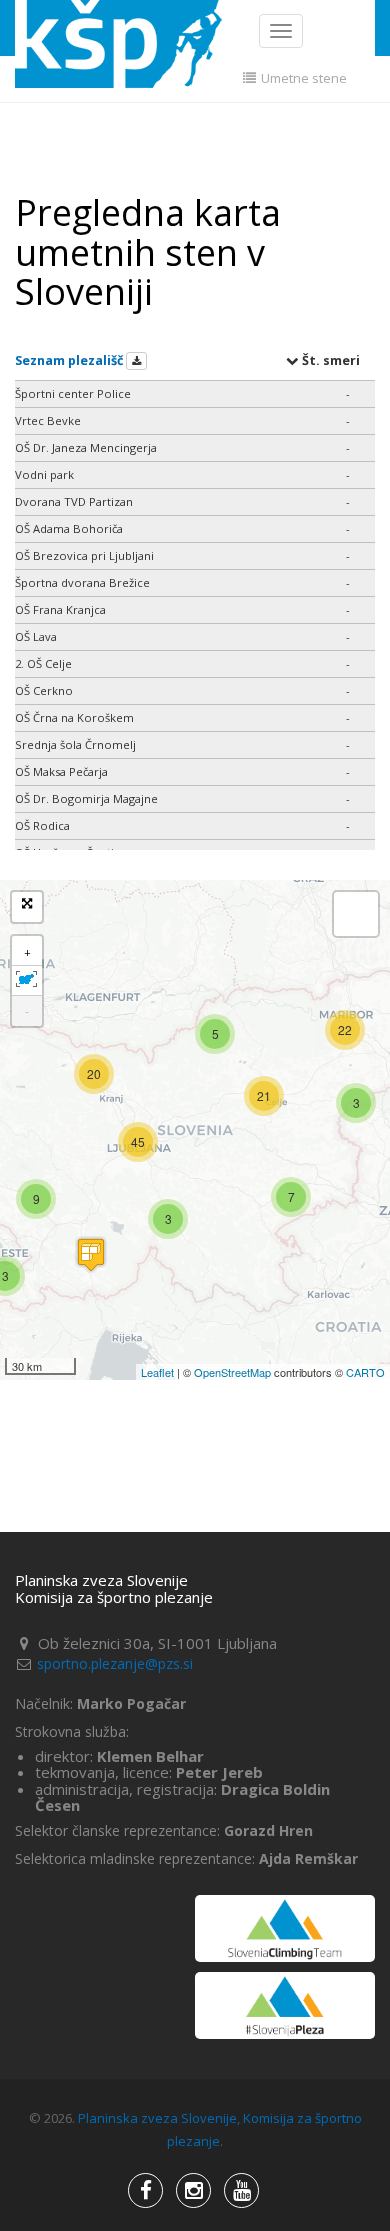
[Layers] (356, 914)
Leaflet (157, 1372)
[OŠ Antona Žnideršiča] (91, 1254)
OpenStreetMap (232, 1372)
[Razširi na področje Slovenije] (27, 981)
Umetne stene (302, 78)
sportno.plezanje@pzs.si (115, 1663)
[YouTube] (193, 2190)
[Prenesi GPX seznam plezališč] (136, 361)
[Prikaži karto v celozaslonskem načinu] (27, 907)
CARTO (365, 1372)
